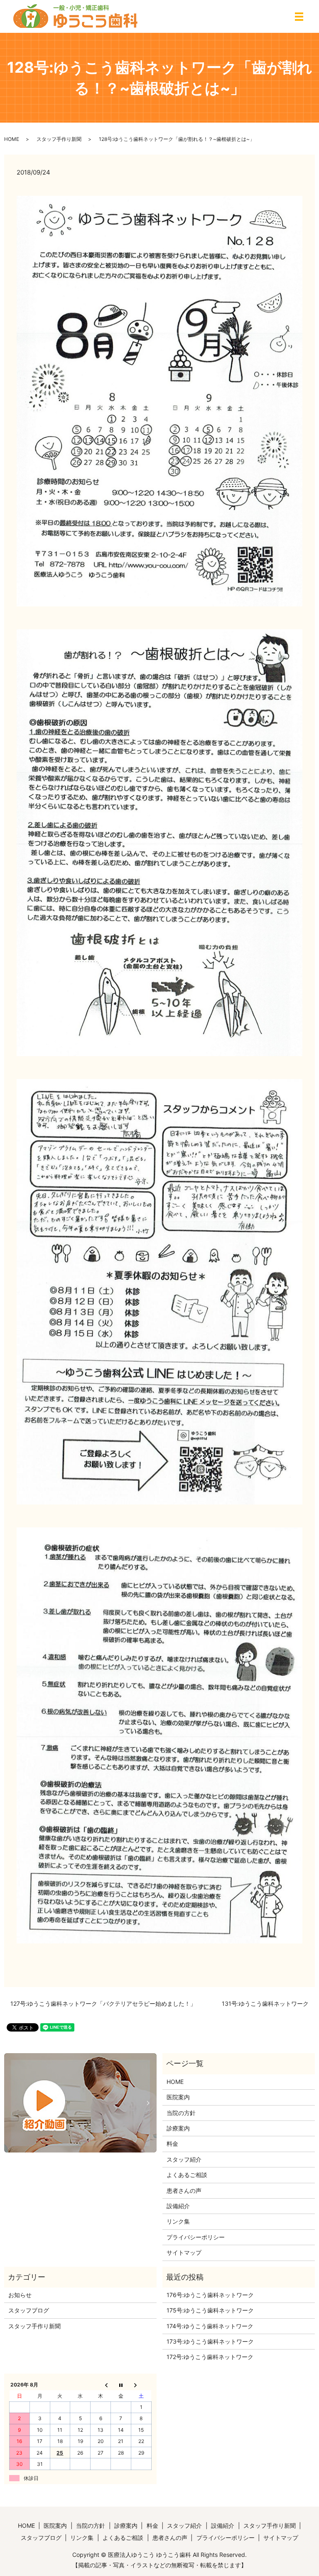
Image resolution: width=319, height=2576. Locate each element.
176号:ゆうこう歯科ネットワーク (210, 2295)
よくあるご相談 (187, 2175)
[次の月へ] (141, 2385)
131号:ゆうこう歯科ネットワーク (265, 2003)
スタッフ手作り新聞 (59, 139)
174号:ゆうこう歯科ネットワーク (210, 2326)
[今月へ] (121, 2385)
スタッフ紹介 (184, 2159)
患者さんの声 (184, 2191)
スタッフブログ (29, 2310)
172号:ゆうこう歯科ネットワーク (210, 2357)
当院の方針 (181, 2113)
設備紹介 (178, 2206)
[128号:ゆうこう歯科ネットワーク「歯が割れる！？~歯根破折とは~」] (159, 400)
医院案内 (178, 2097)
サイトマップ (184, 2252)
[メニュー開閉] (299, 17)
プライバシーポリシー (196, 2237)
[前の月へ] (101, 2385)
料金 (172, 2144)
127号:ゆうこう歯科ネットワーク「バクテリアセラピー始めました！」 (103, 2003)
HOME (12, 139)
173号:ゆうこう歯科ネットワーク (210, 2341)
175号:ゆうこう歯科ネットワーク (210, 2310)
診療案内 (178, 2128)
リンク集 (178, 2221)
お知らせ (20, 2295)
